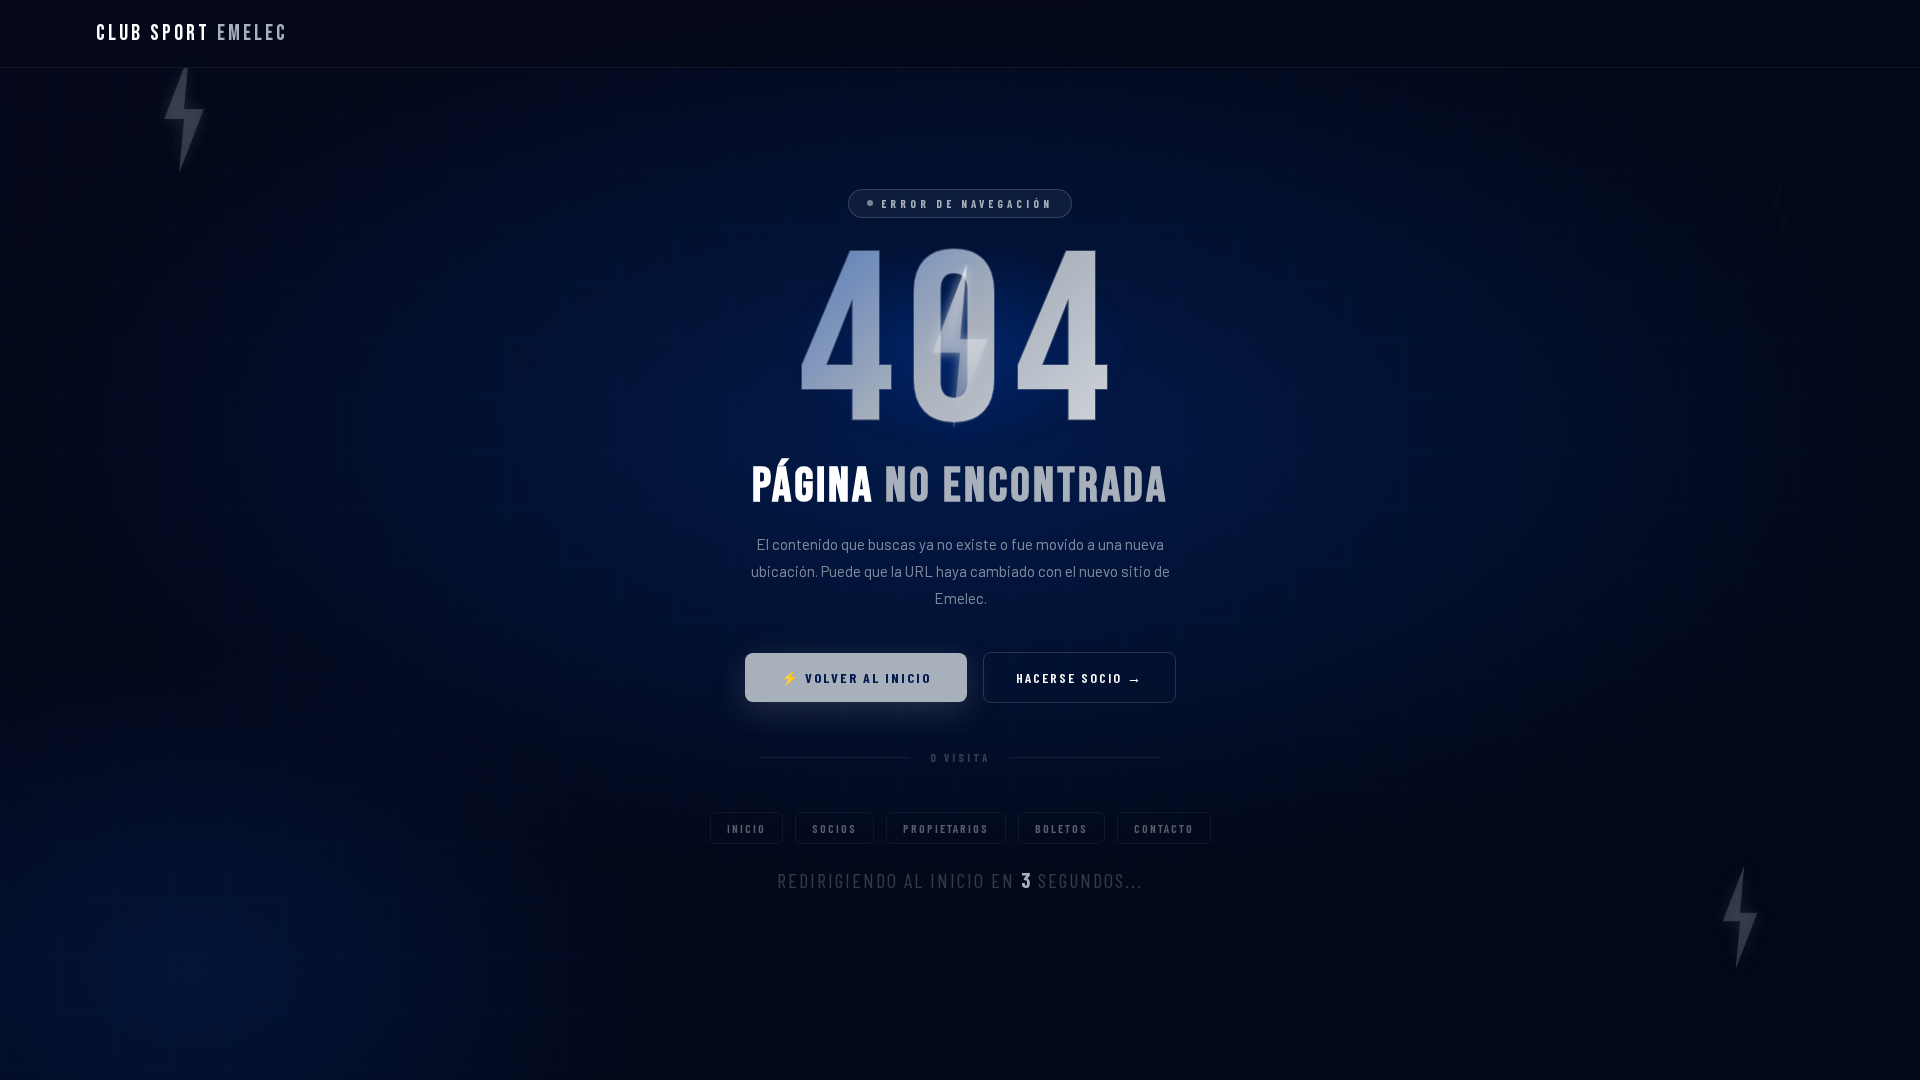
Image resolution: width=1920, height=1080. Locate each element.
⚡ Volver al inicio (856, 677)
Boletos (1061, 828)
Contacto (1164, 828)
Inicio (746, 828)
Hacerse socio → (1079, 677)
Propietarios (946, 828)
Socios (834, 828)
